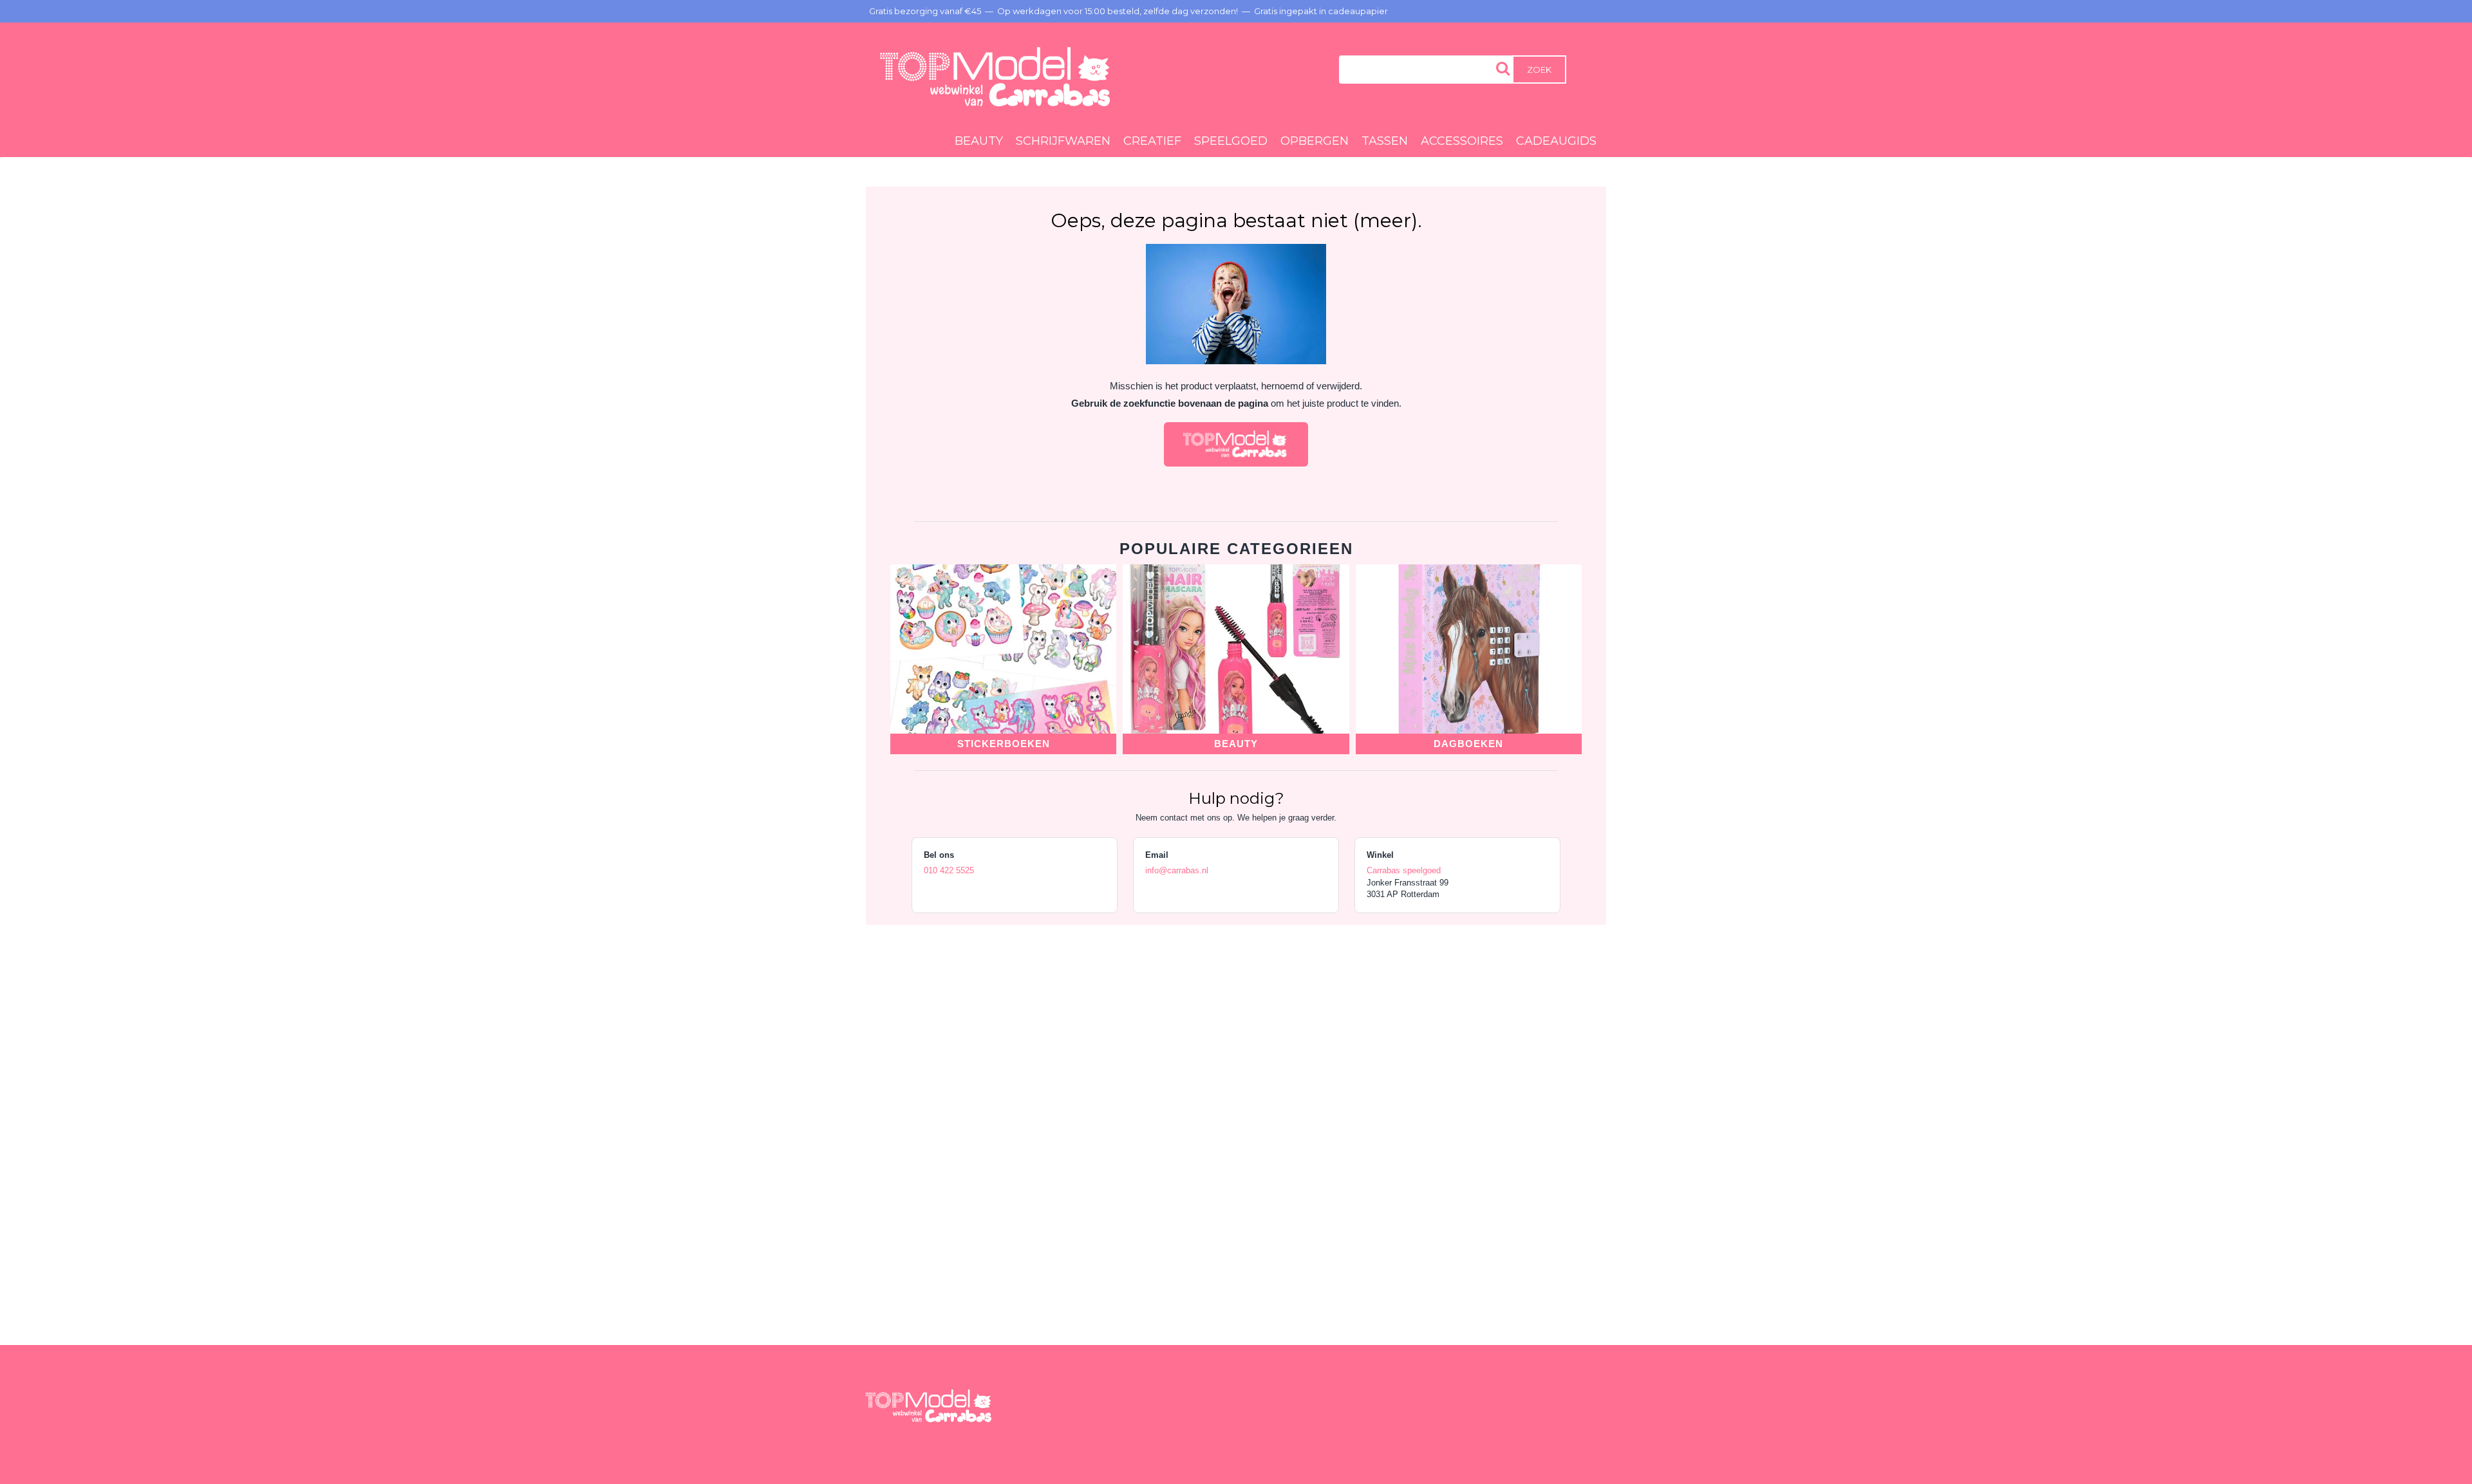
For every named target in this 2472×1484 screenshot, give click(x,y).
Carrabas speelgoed (1404, 870)
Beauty (979, 141)
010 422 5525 (949, 870)
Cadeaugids (1556, 141)
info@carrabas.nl (1177, 870)
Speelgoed (1231, 141)
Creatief (1152, 141)
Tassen (1385, 141)
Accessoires (1462, 141)
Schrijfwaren (1063, 141)
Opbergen (1315, 141)
